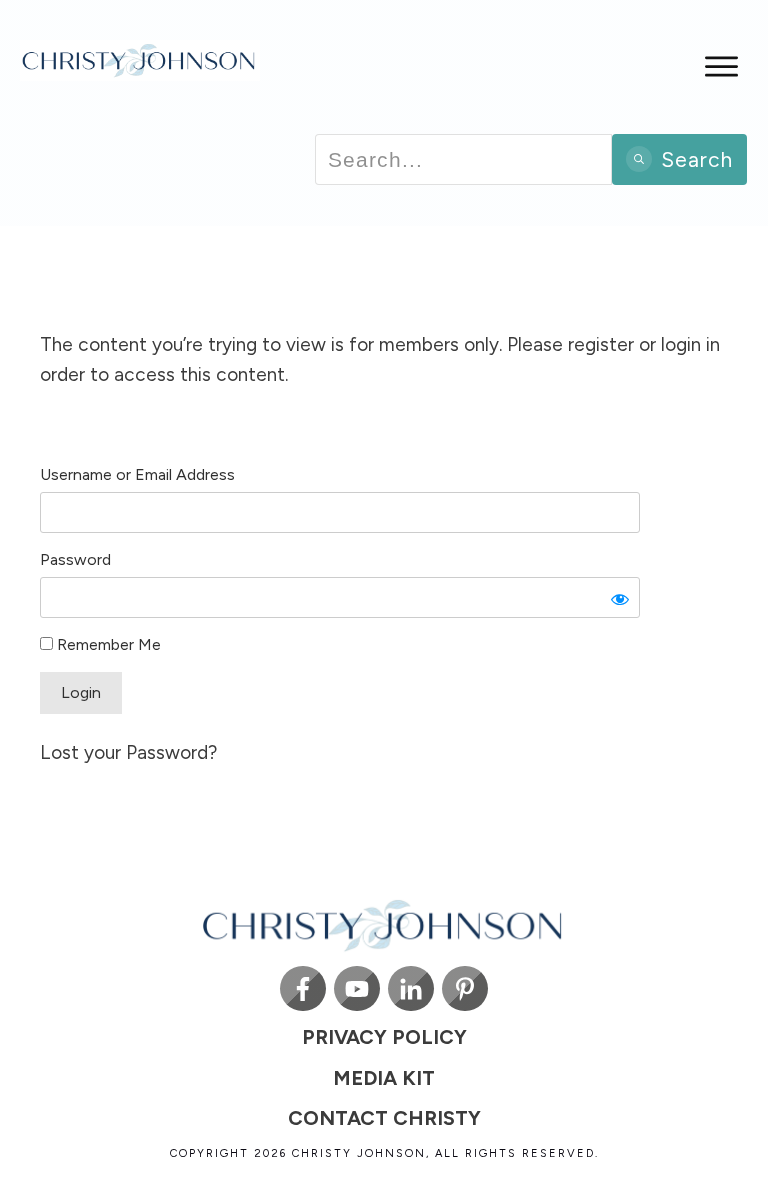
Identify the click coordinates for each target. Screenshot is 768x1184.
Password (75, 559)
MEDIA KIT (384, 1078)
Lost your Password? (128, 752)
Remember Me (107, 644)
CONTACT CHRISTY (384, 1118)
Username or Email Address (137, 474)
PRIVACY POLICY (384, 1037)
